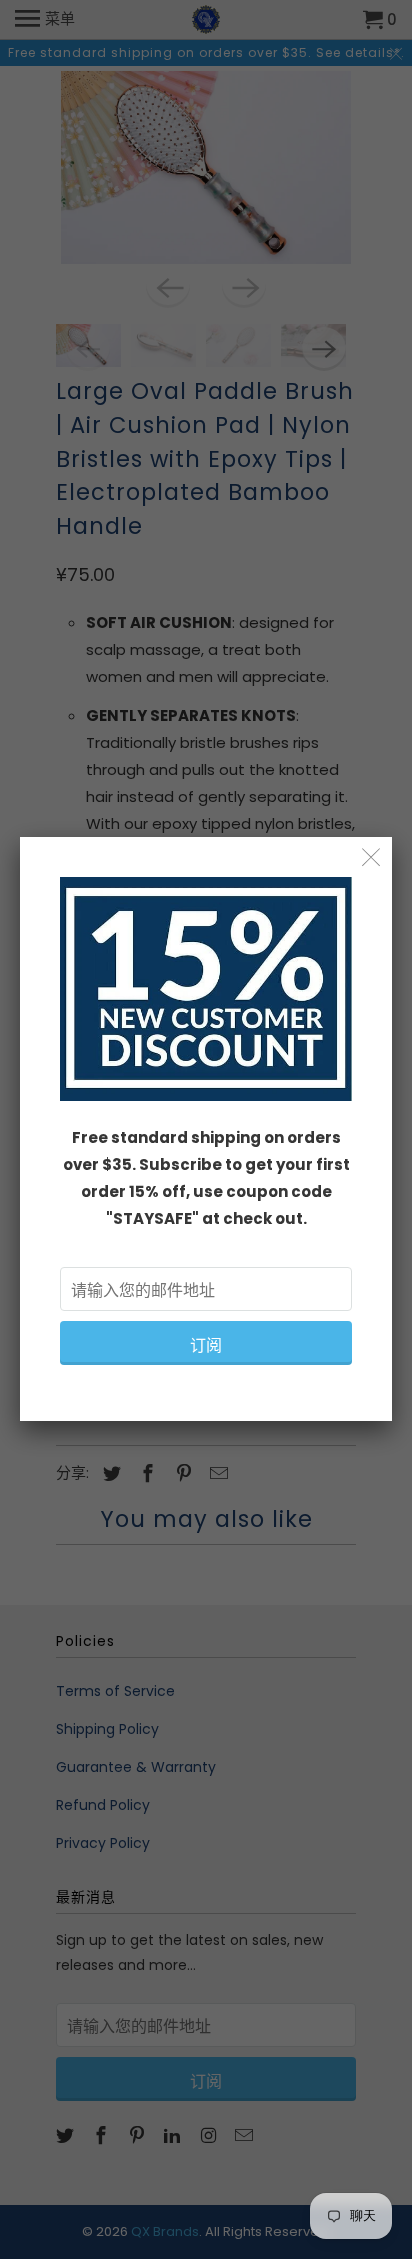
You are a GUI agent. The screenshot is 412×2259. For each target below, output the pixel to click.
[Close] (371, 857)
